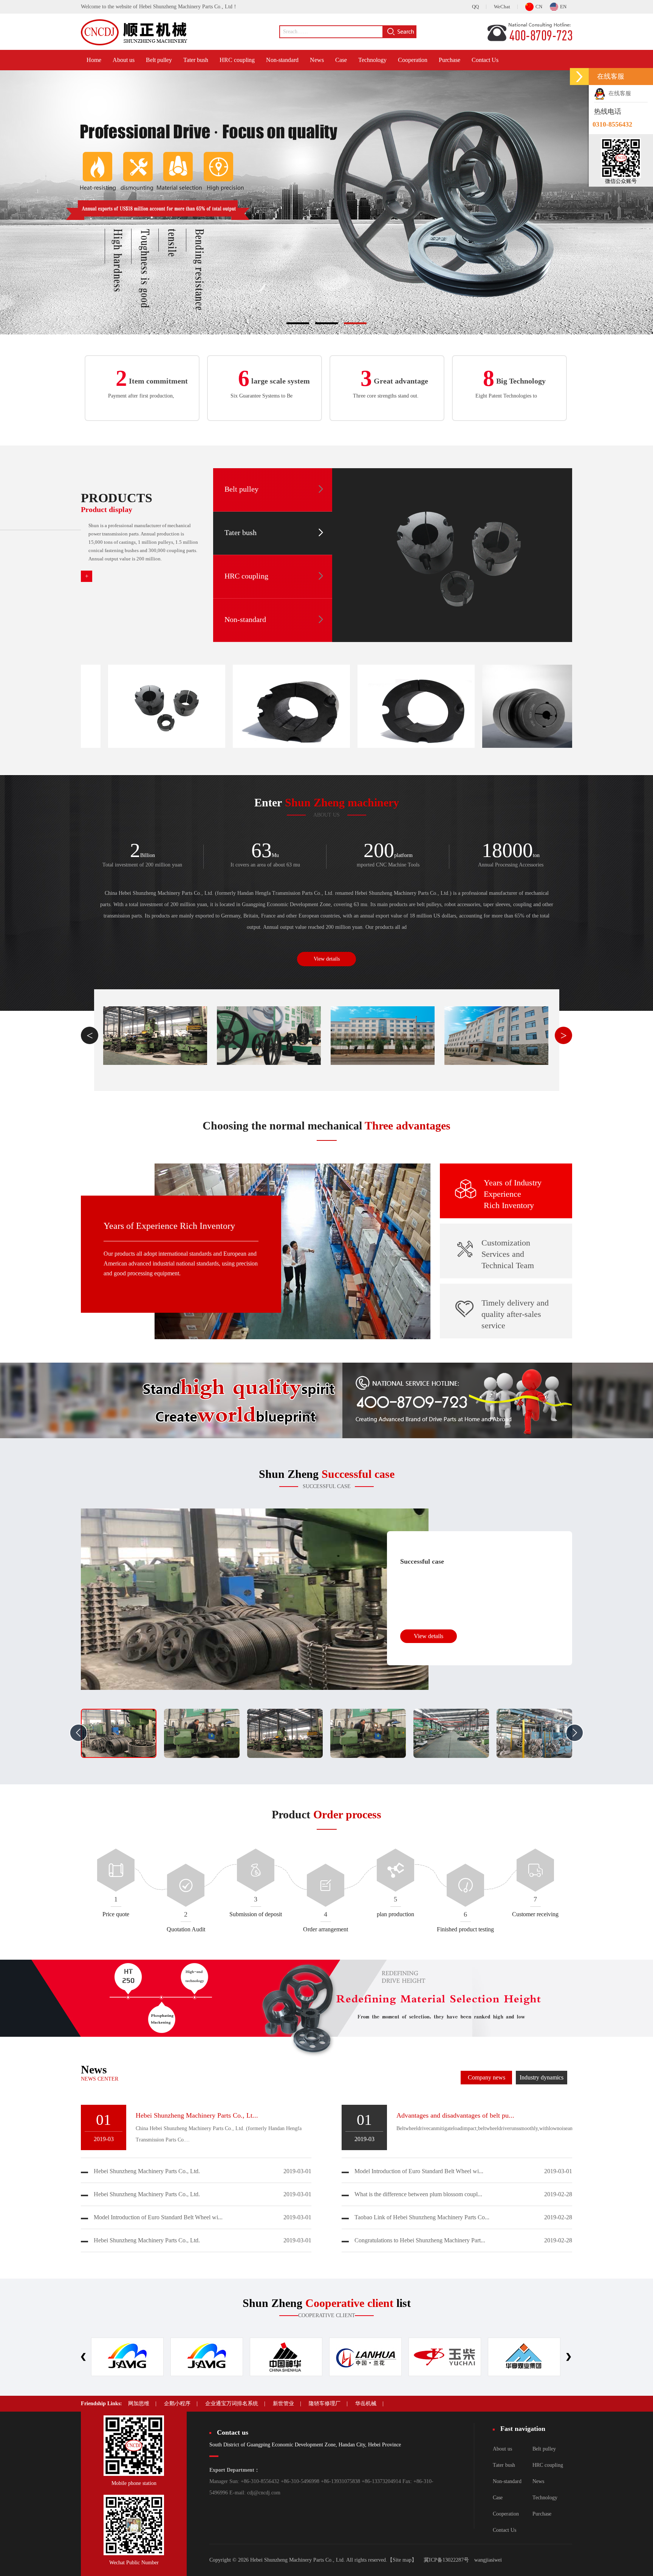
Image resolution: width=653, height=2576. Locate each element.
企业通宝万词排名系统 (232, 2403)
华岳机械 (366, 2403)
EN (563, 7)
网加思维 (139, 2403)
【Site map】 (402, 2560)
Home (94, 60)
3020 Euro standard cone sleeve (313, 702)
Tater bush (196, 60)
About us (124, 60)
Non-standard (282, 60)
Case (341, 60)
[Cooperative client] (445, 2357)
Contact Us (485, 60)
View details (327, 959)
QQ (475, 7)
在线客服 (618, 93)
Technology (372, 60)
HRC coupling (237, 60)
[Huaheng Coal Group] (365, 2357)
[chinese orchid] (207, 2357)
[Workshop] (384, 1036)
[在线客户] (579, 77)
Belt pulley (159, 60)
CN (539, 7)
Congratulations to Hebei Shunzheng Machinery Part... (420, 2240)
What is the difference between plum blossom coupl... (418, 2194)
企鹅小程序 (177, 2403)
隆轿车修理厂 (325, 2403)
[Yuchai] (286, 2357)
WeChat (502, 7)
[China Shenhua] (127, 2357)
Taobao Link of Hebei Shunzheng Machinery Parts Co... (422, 2217)
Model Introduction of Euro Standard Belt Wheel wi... (158, 2217)
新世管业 (283, 2403)
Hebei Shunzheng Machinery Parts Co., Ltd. (147, 2171)
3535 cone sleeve (188, 702)
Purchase (450, 60)
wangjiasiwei (488, 2560)
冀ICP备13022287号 (446, 2560)
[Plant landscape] (157, 1036)
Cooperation (413, 60)
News (317, 60)
